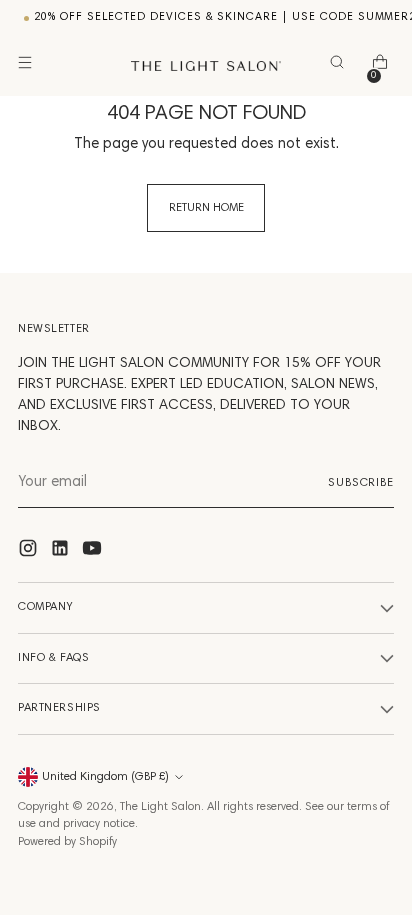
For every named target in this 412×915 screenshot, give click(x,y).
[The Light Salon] (206, 66)
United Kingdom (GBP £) (105, 777)
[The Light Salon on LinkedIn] (62, 552)
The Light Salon (160, 807)
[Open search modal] (340, 66)
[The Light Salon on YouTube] (94, 552)
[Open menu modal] (28, 66)
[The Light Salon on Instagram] (30, 552)
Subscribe (361, 483)
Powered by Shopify (67, 842)
